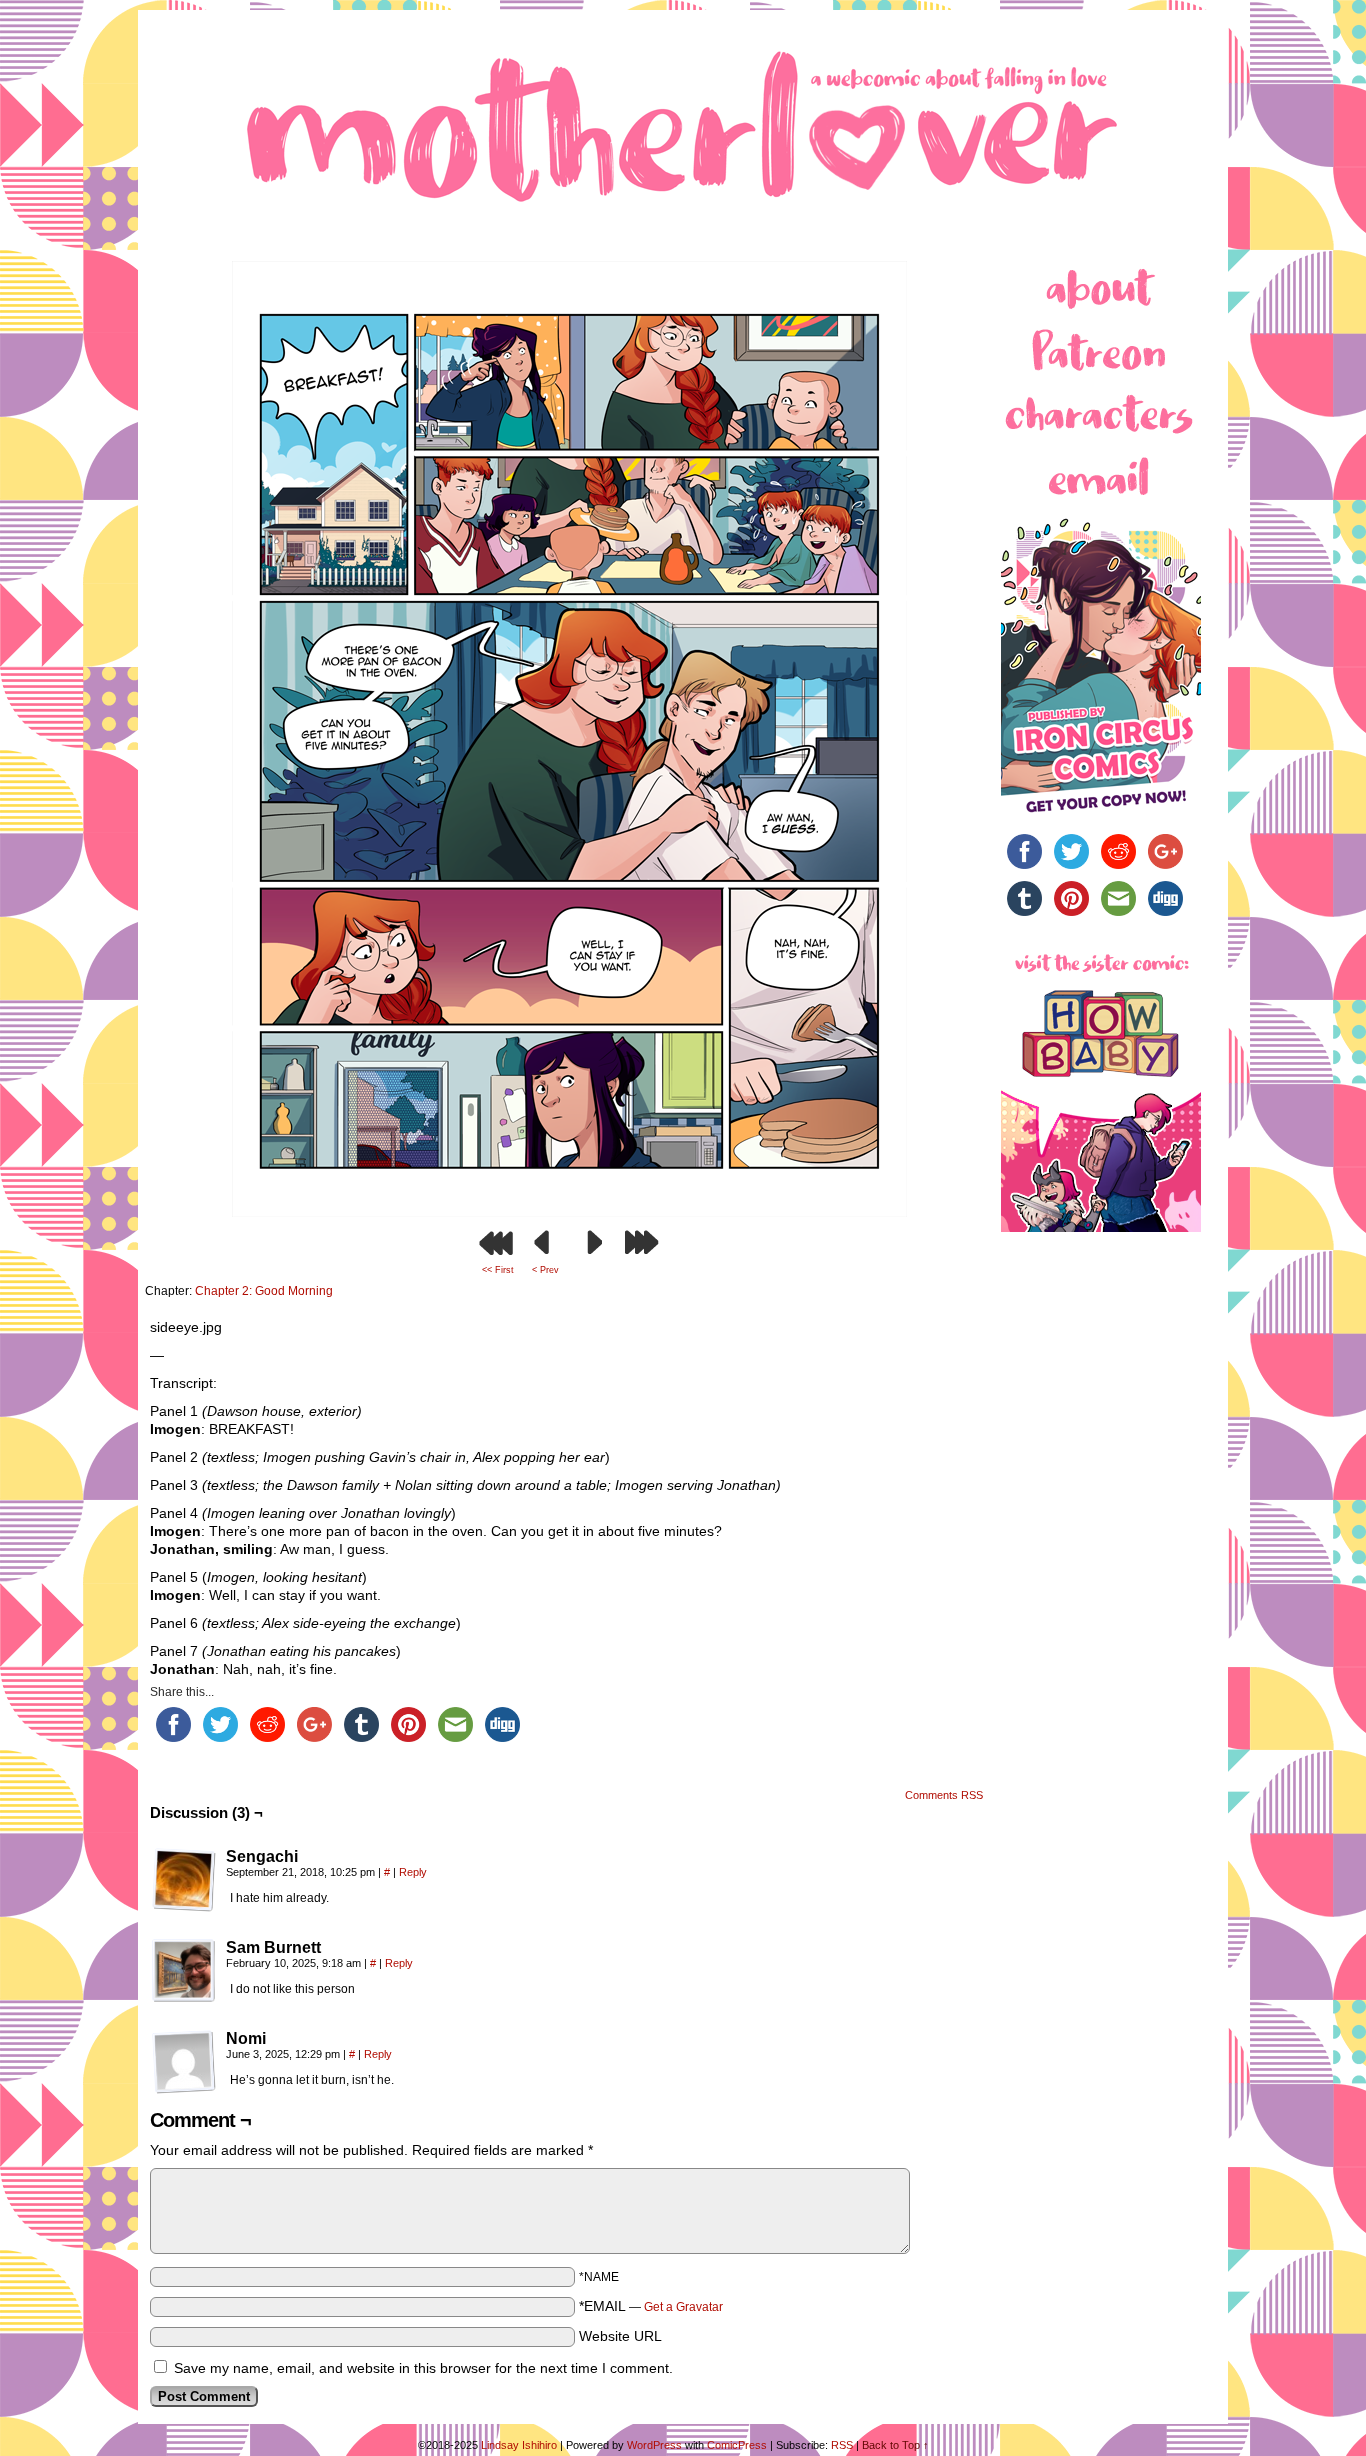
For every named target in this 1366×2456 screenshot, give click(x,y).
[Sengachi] (184, 1880)
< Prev (545, 1270)
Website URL (620, 2336)
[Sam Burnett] (184, 1971)
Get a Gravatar (683, 2307)
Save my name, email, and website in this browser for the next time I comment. (423, 2368)
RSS (842, 2445)
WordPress (654, 2445)
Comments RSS (944, 1795)
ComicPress (737, 2445)
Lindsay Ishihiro (519, 2445)
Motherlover (683, 122)
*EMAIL (651, 2306)
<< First (498, 1270)
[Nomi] (184, 2062)
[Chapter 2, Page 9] (569, 1212)
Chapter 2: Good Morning (264, 1291)
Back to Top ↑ (895, 2445)
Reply (413, 1872)
